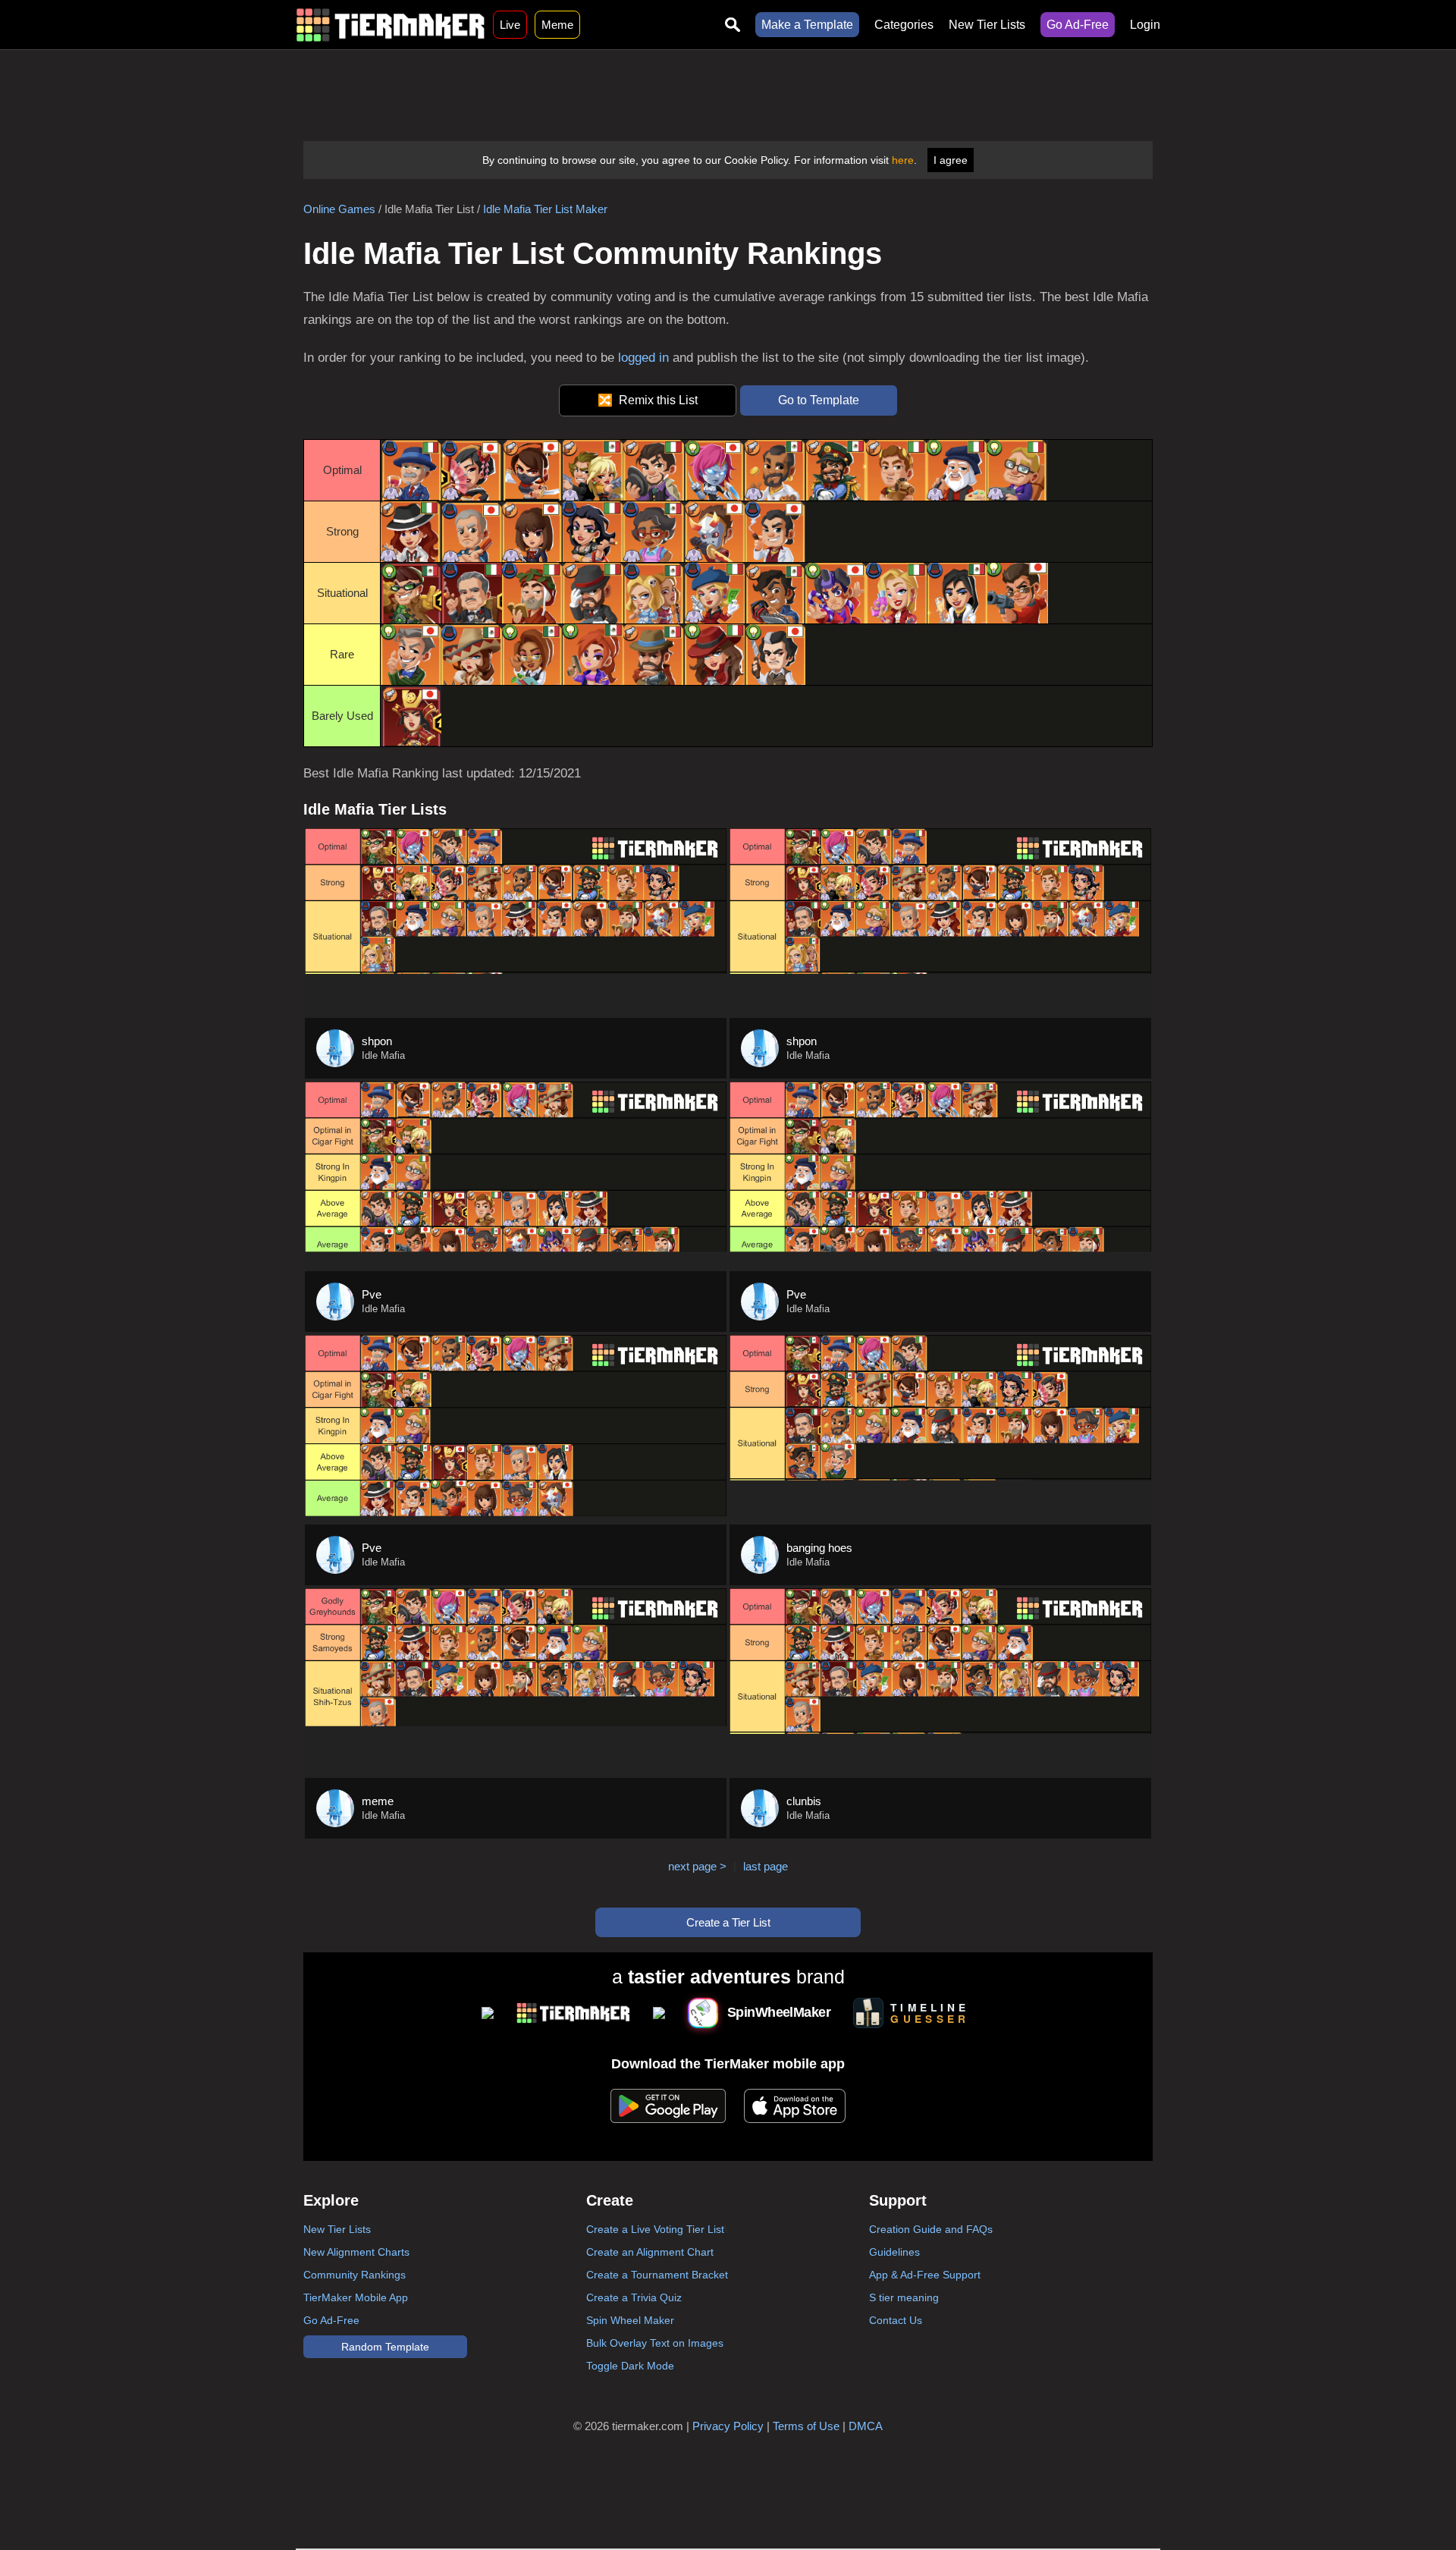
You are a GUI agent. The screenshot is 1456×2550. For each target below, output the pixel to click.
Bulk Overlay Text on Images (655, 2343)
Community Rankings (355, 2275)
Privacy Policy (728, 2426)
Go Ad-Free (1078, 25)
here (903, 160)
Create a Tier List (728, 1922)
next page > (697, 1866)
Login (1145, 25)
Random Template (385, 2347)
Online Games (339, 209)
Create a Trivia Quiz (634, 2297)
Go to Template (819, 400)
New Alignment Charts (356, 2252)
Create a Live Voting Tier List (655, 2229)
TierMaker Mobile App (356, 2297)
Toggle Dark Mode (630, 2366)
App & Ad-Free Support (925, 2275)
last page (766, 1866)
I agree (951, 160)
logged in (643, 358)
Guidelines (894, 2252)
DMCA (866, 2426)
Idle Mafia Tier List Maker (545, 209)
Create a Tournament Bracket (657, 2275)
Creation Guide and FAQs (931, 2229)
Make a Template (807, 25)
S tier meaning (904, 2297)
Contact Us (896, 2320)
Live (510, 25)
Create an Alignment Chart (650, 2252)
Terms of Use (806, 2426)
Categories (904, 25)
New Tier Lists (987, 25)
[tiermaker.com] (391, 25)
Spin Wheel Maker (630, 2320)
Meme (557, 25)
